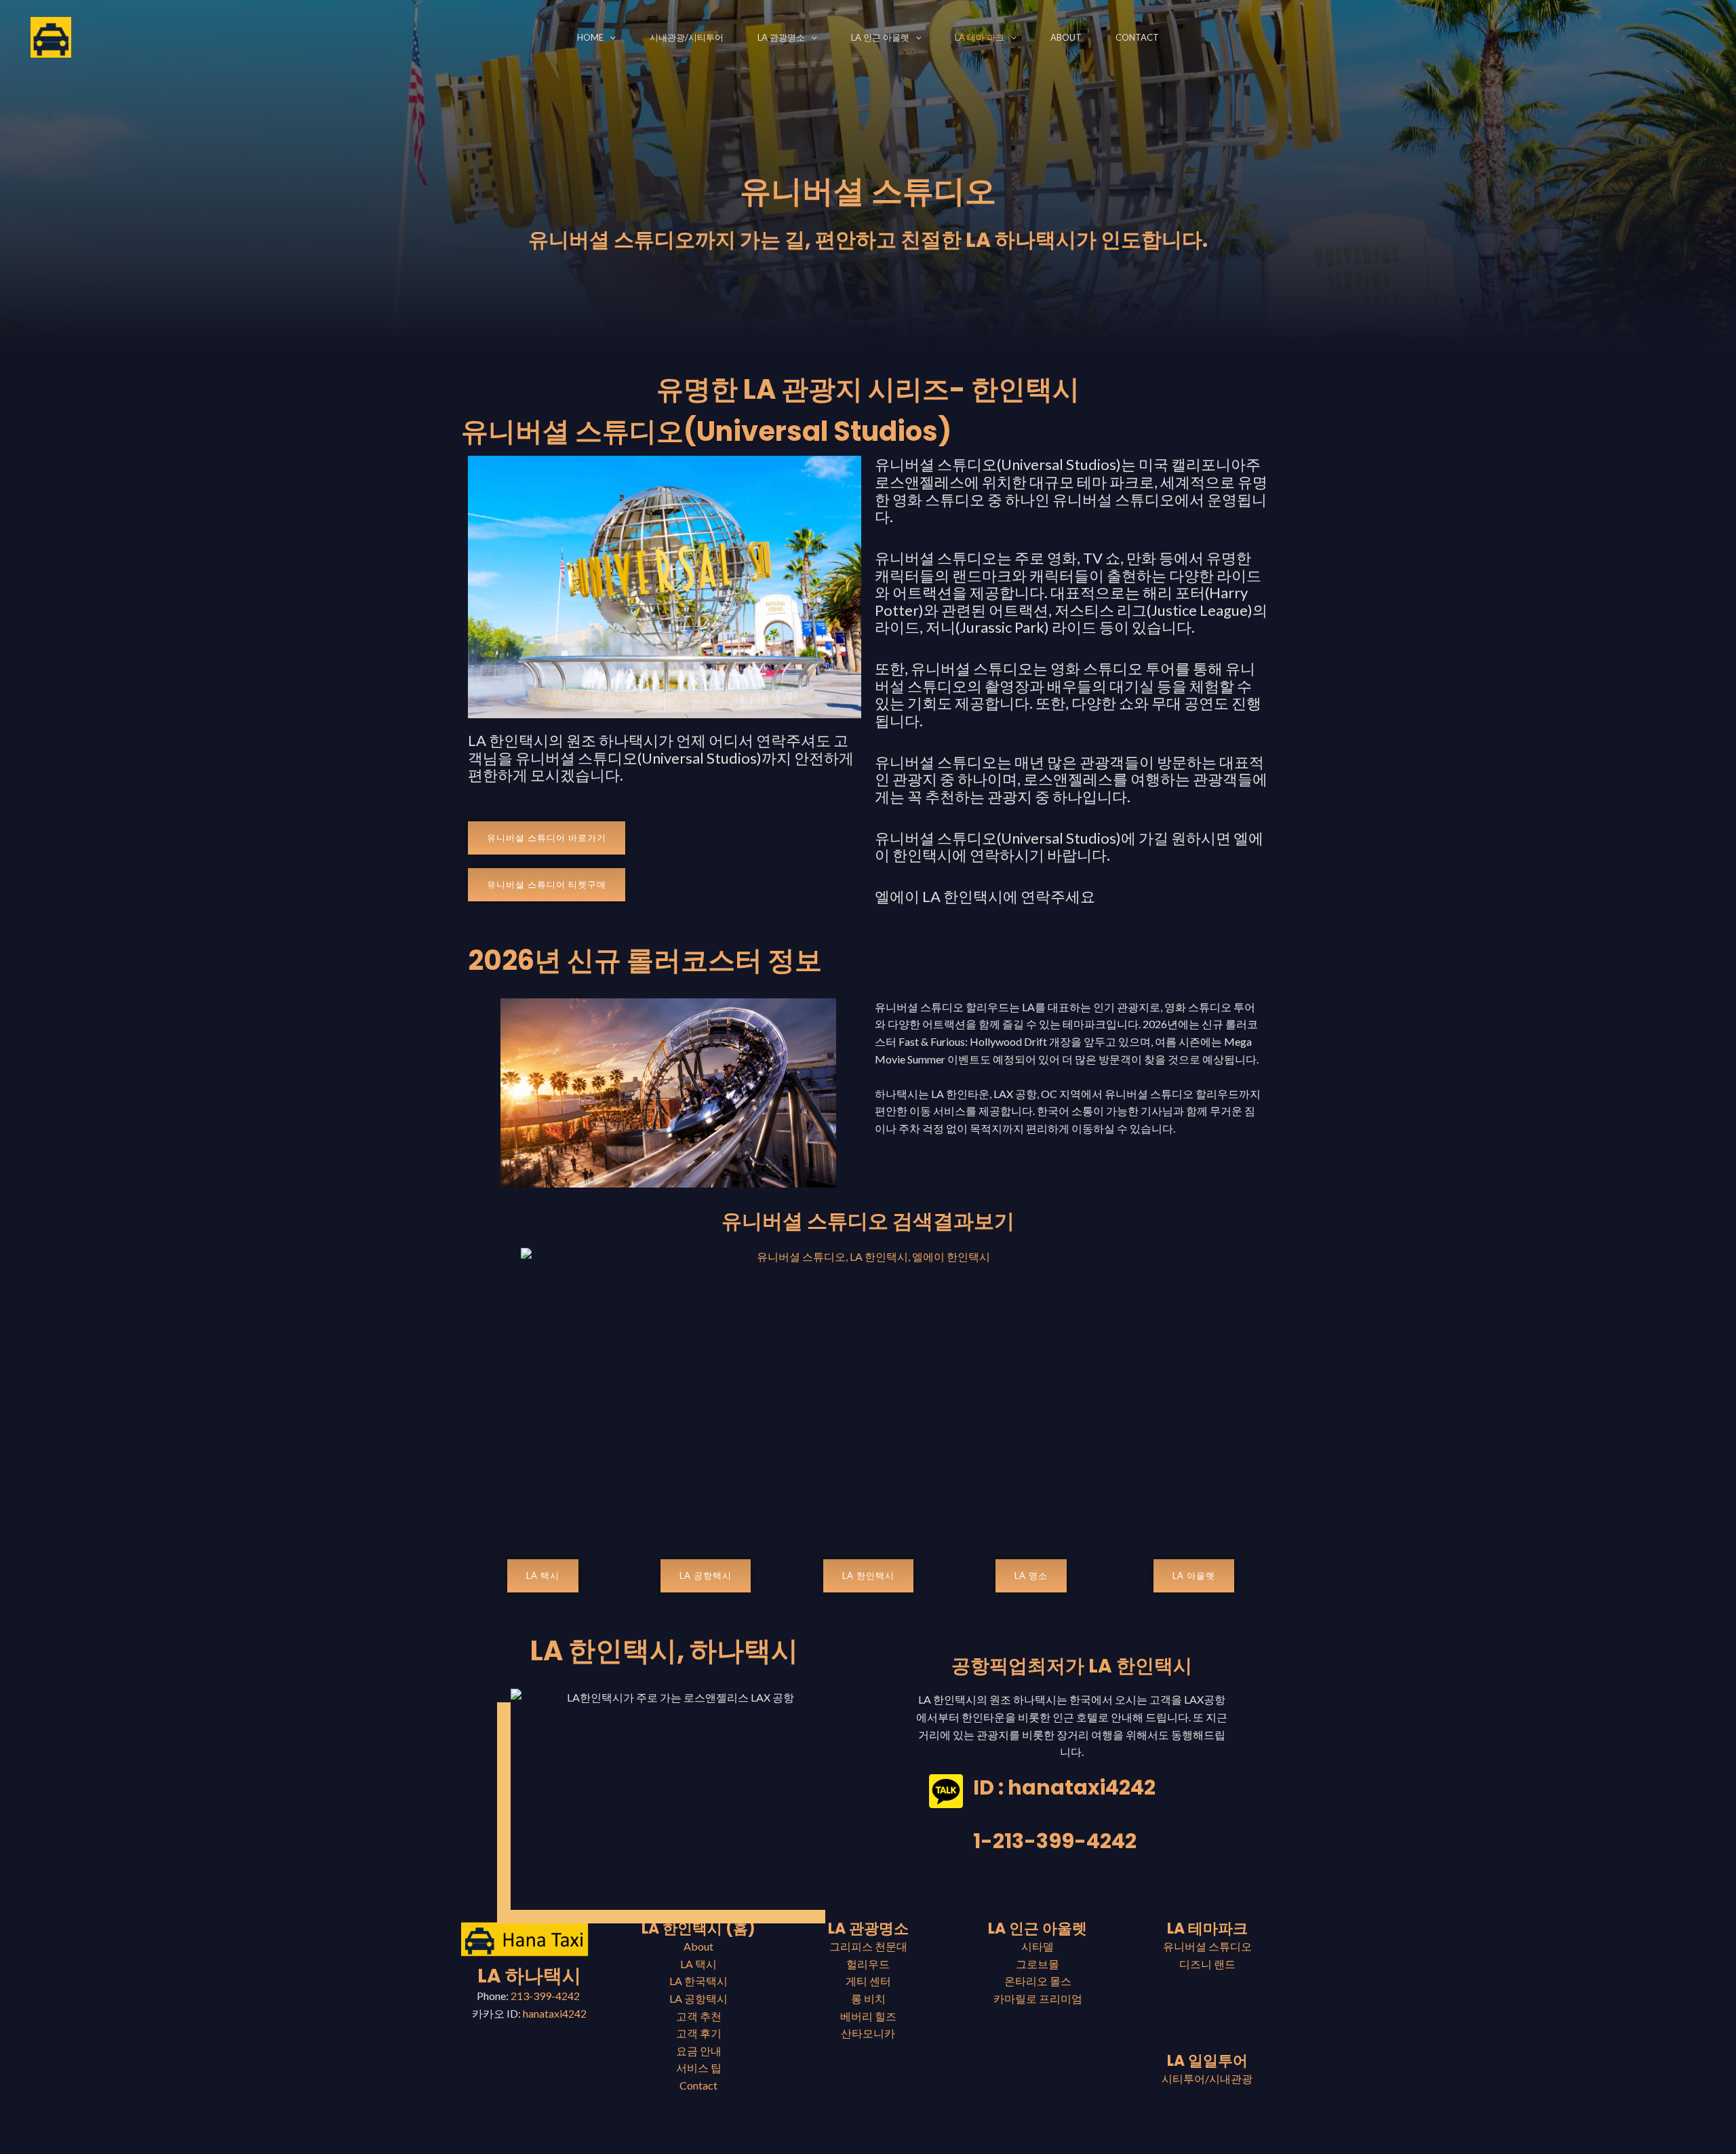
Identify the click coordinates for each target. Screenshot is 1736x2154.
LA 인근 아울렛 (880, 37)
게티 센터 (868, 1981)
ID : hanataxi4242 (1064, 1787)
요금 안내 (699, 2051)
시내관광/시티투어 (687, 37)
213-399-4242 (546, 1996)
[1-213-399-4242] (946, 1845)
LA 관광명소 (781, 37)
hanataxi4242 (555, 2013)
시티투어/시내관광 (1207, 2078)
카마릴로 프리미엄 (1038, 1998)
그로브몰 (1038, 1964)
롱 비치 (868, 1998)
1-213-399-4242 (1055, 1841)
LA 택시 (698, 1964)
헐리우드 (868, 1964)
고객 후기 (699, 2033)
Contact (1137, 37)
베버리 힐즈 (868, 2016)
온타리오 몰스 (1038, 1981)
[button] (610, 37)
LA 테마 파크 (980, 37)
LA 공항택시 (698, 1998)
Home (590, 37)
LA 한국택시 (698, 1981)
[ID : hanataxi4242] (946, 1791)
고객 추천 (699, 2016)
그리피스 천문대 (868, 1946)
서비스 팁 (699, 2068)
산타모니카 (868, 2033)
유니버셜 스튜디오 (1207, 1946)
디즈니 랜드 (1207, 1964)
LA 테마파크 (1207, 1928)
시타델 (1038, 1946)
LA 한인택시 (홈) (698, 1928)
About (1066, 37)
